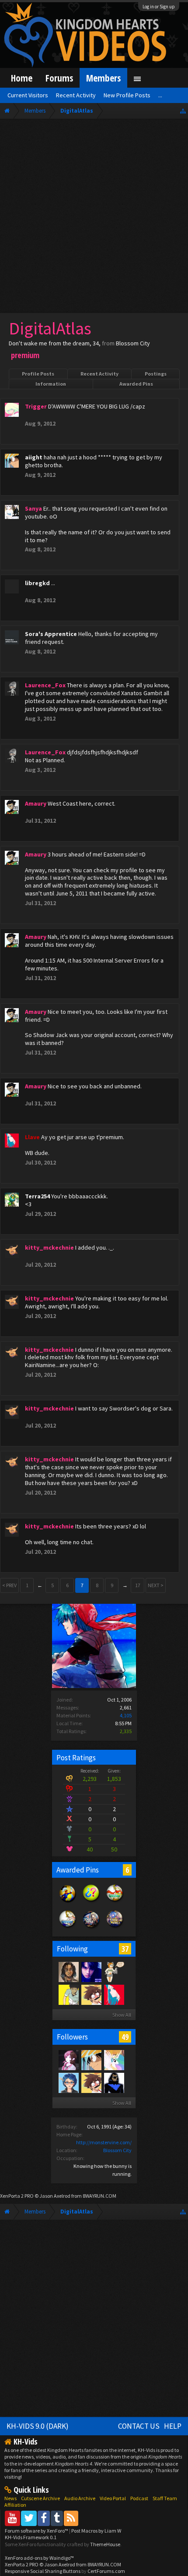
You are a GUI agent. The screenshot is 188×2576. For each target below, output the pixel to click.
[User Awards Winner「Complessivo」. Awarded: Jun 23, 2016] (68, 1928)
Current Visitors (28, 95)
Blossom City (117, 2150)
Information (51, 384)
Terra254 (37, 1196)
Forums (59, 78)
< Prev (9, 1585)
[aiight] (91, 2060)
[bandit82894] (114, 2082)
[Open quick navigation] (183, 111)
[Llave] (114, 1994)
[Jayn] (68, 1994)
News (10, 2498)
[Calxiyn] (68, 2082)
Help (173, 2426)
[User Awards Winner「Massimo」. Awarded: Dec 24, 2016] (115, 1902)
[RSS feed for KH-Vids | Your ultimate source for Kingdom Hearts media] (71, 2518)
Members (103, 78)
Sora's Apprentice (51, 634)
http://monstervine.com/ (104, 2142)
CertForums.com (106, 2571)
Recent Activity (99, 374)
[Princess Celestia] (114, 2060)
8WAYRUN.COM (99, 2196)
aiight (34, 457)
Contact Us (139, 2426)
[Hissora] (114, 1972)
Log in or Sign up (159, 7)
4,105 (126, 1715)
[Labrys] (68, 2060)
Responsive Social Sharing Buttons (43, 2571)
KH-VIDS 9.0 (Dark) (38, 2426)
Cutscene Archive (40, 2498)
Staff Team (165, 2498)
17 (138, 1585)
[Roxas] (91, 1972)
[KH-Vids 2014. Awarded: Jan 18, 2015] (91, 1928)
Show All (122, 2015)
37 (125, 1949)
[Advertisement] (94, 218)
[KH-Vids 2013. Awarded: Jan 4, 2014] (115, 1928)
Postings (156, 374)
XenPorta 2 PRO (17, 2196)
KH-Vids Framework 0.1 (31, 2537)
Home (22, 78)
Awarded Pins (136, 384)
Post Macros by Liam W (96, 2531)
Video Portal (113, 2498)
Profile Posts (38, 374)
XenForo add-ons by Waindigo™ (39, 2558)
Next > (156, 1585)
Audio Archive (80, 2498)
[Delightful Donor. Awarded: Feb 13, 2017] (68, 1902)
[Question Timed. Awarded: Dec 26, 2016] (91, 1902)
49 (125, 2037)
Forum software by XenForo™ (37, 2531)
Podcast (139, 2498)
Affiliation (15, 2505)
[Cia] (91, 1994)
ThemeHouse (105, 2544)
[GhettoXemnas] (68, 1972)
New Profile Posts (127, 95)
